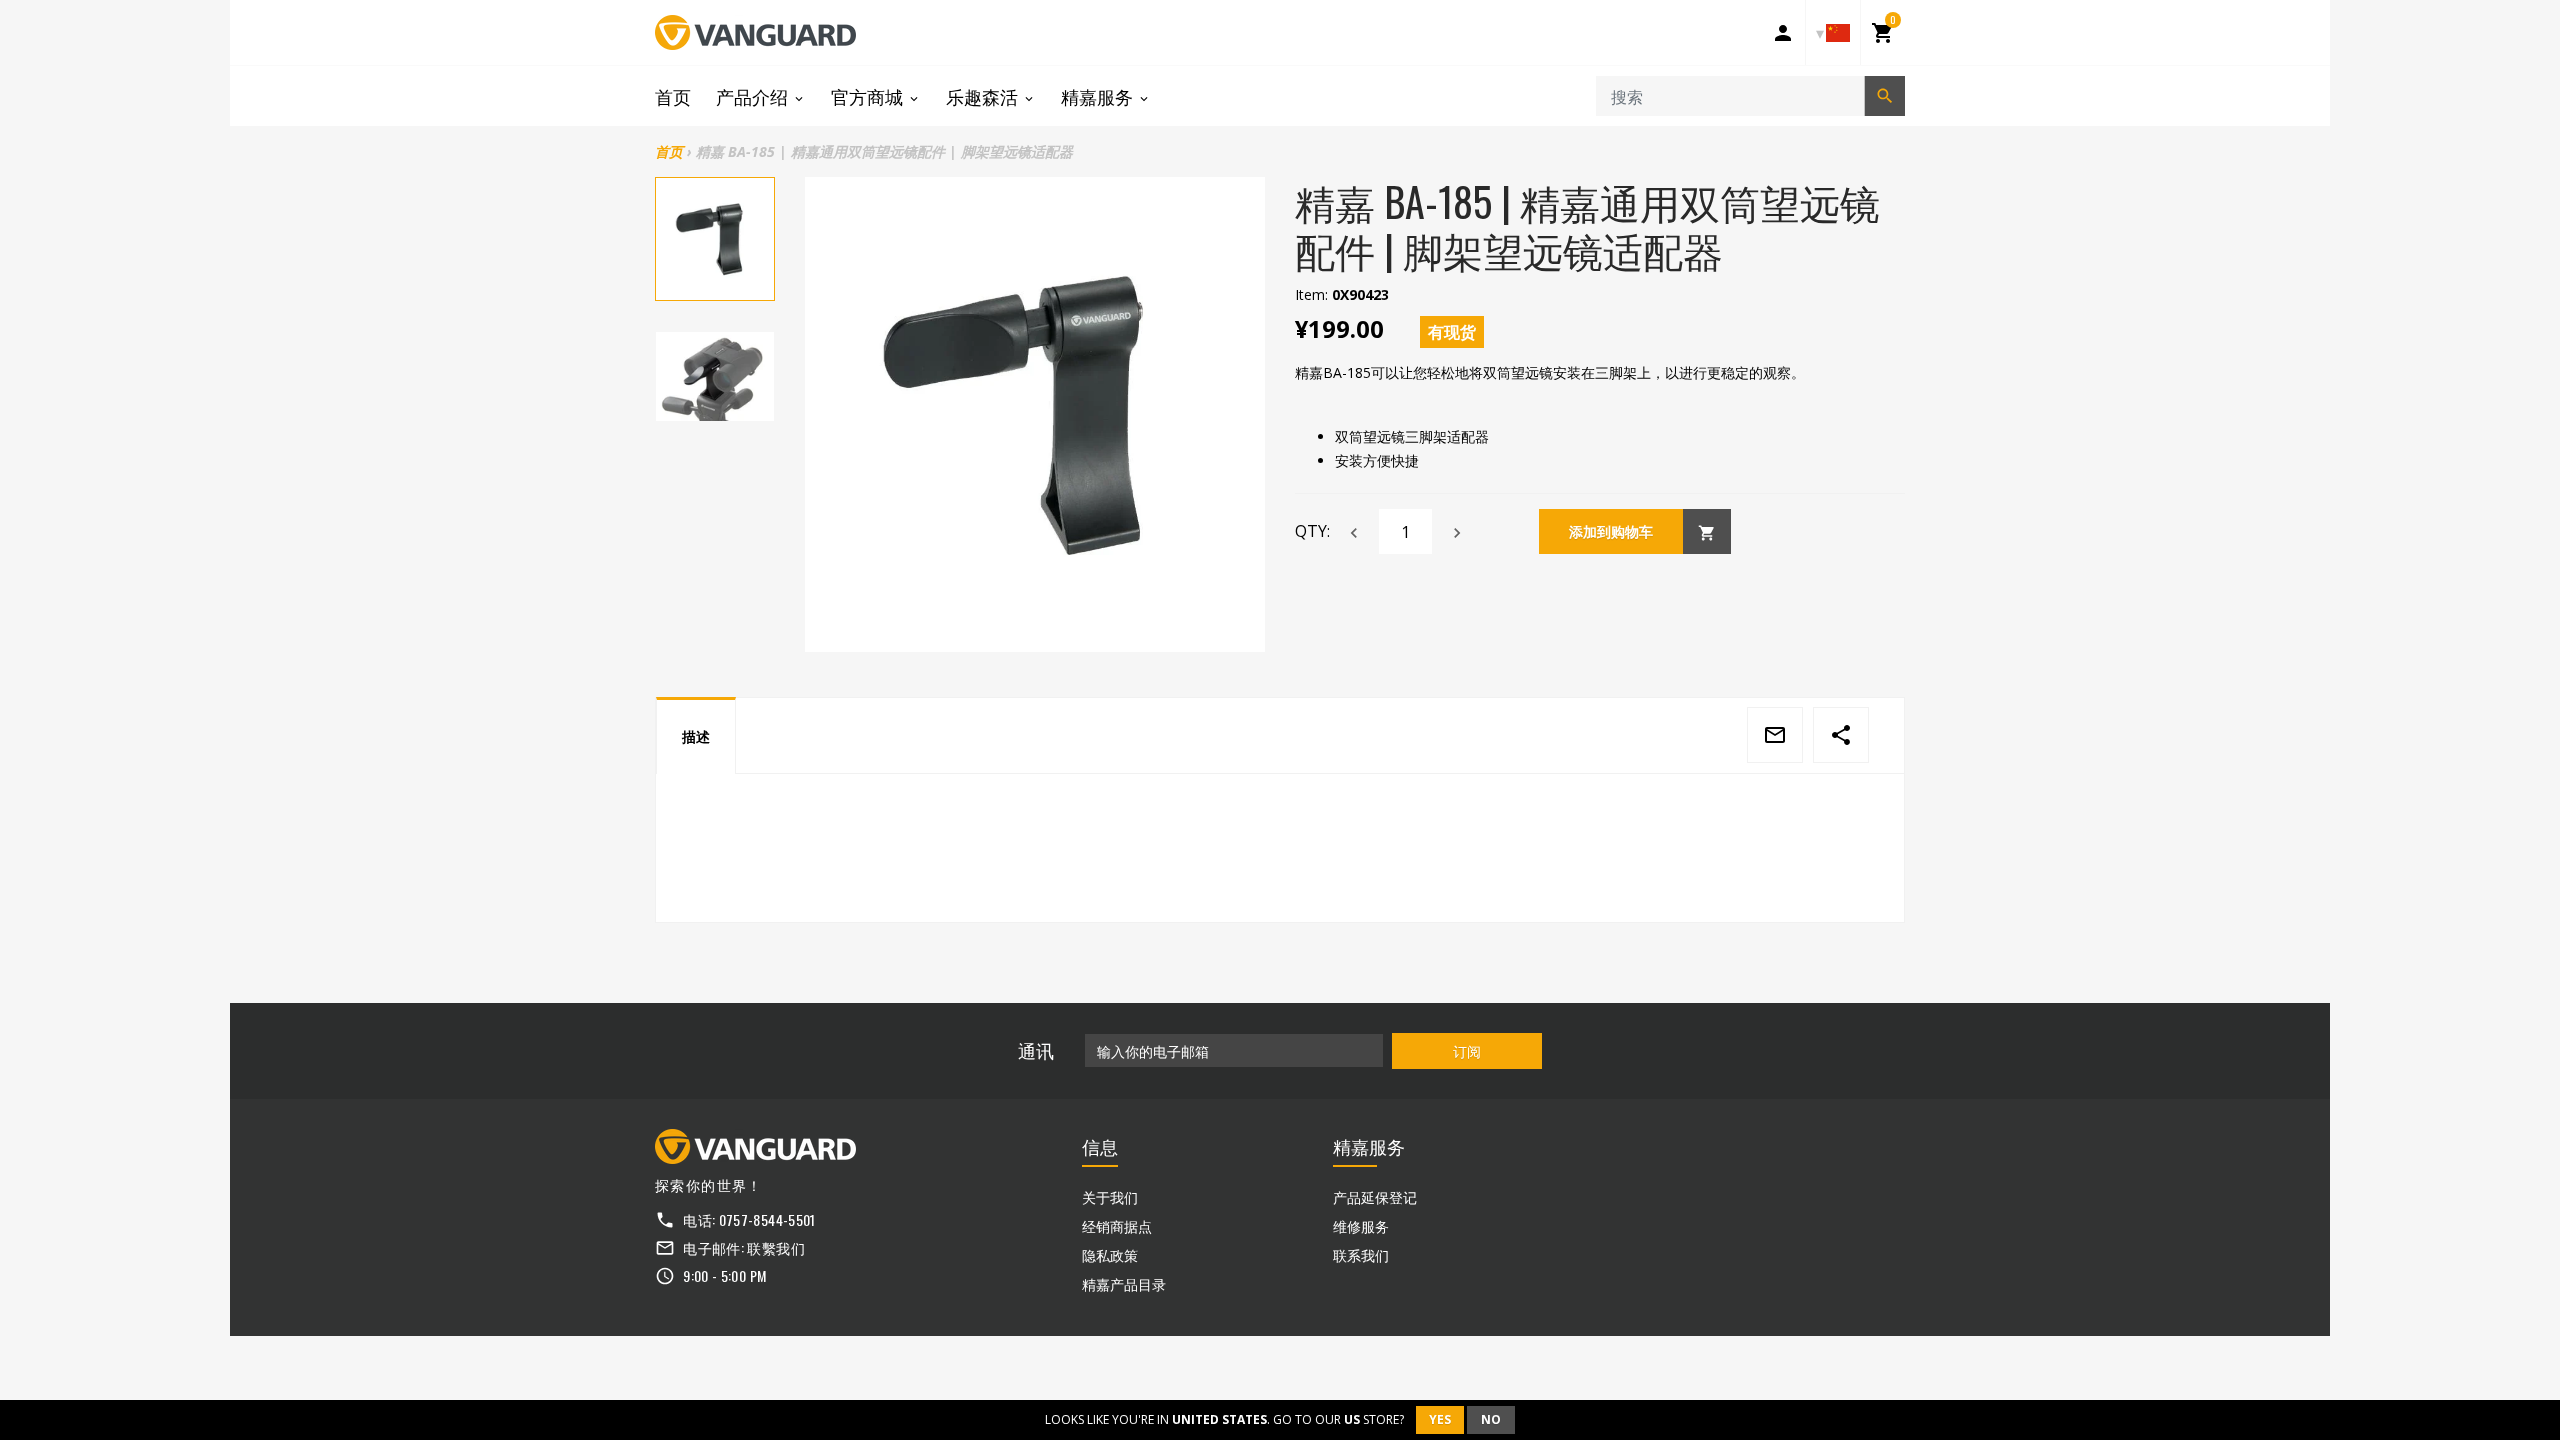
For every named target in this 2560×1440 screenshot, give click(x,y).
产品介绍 (754, 96)
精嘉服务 (1099, 96)
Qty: (1312, 531)
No (1491, 1419)
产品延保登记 (1375, 1196)
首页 (673, 96)
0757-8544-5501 (767, 1219)
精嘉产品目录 (1124, 1283)
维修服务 (1361, 1225)
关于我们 (1110, 1196)
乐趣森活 (984, 96)
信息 (1100, 1146)
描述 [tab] (696, 736)
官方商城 (869, 96)
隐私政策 (1110, 1254)
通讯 (1036, 1050)
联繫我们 (775, 1247)
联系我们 (1361, 1254)
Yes (1440, 1419)
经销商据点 (1117, 1225)
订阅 (1467, 1050)
